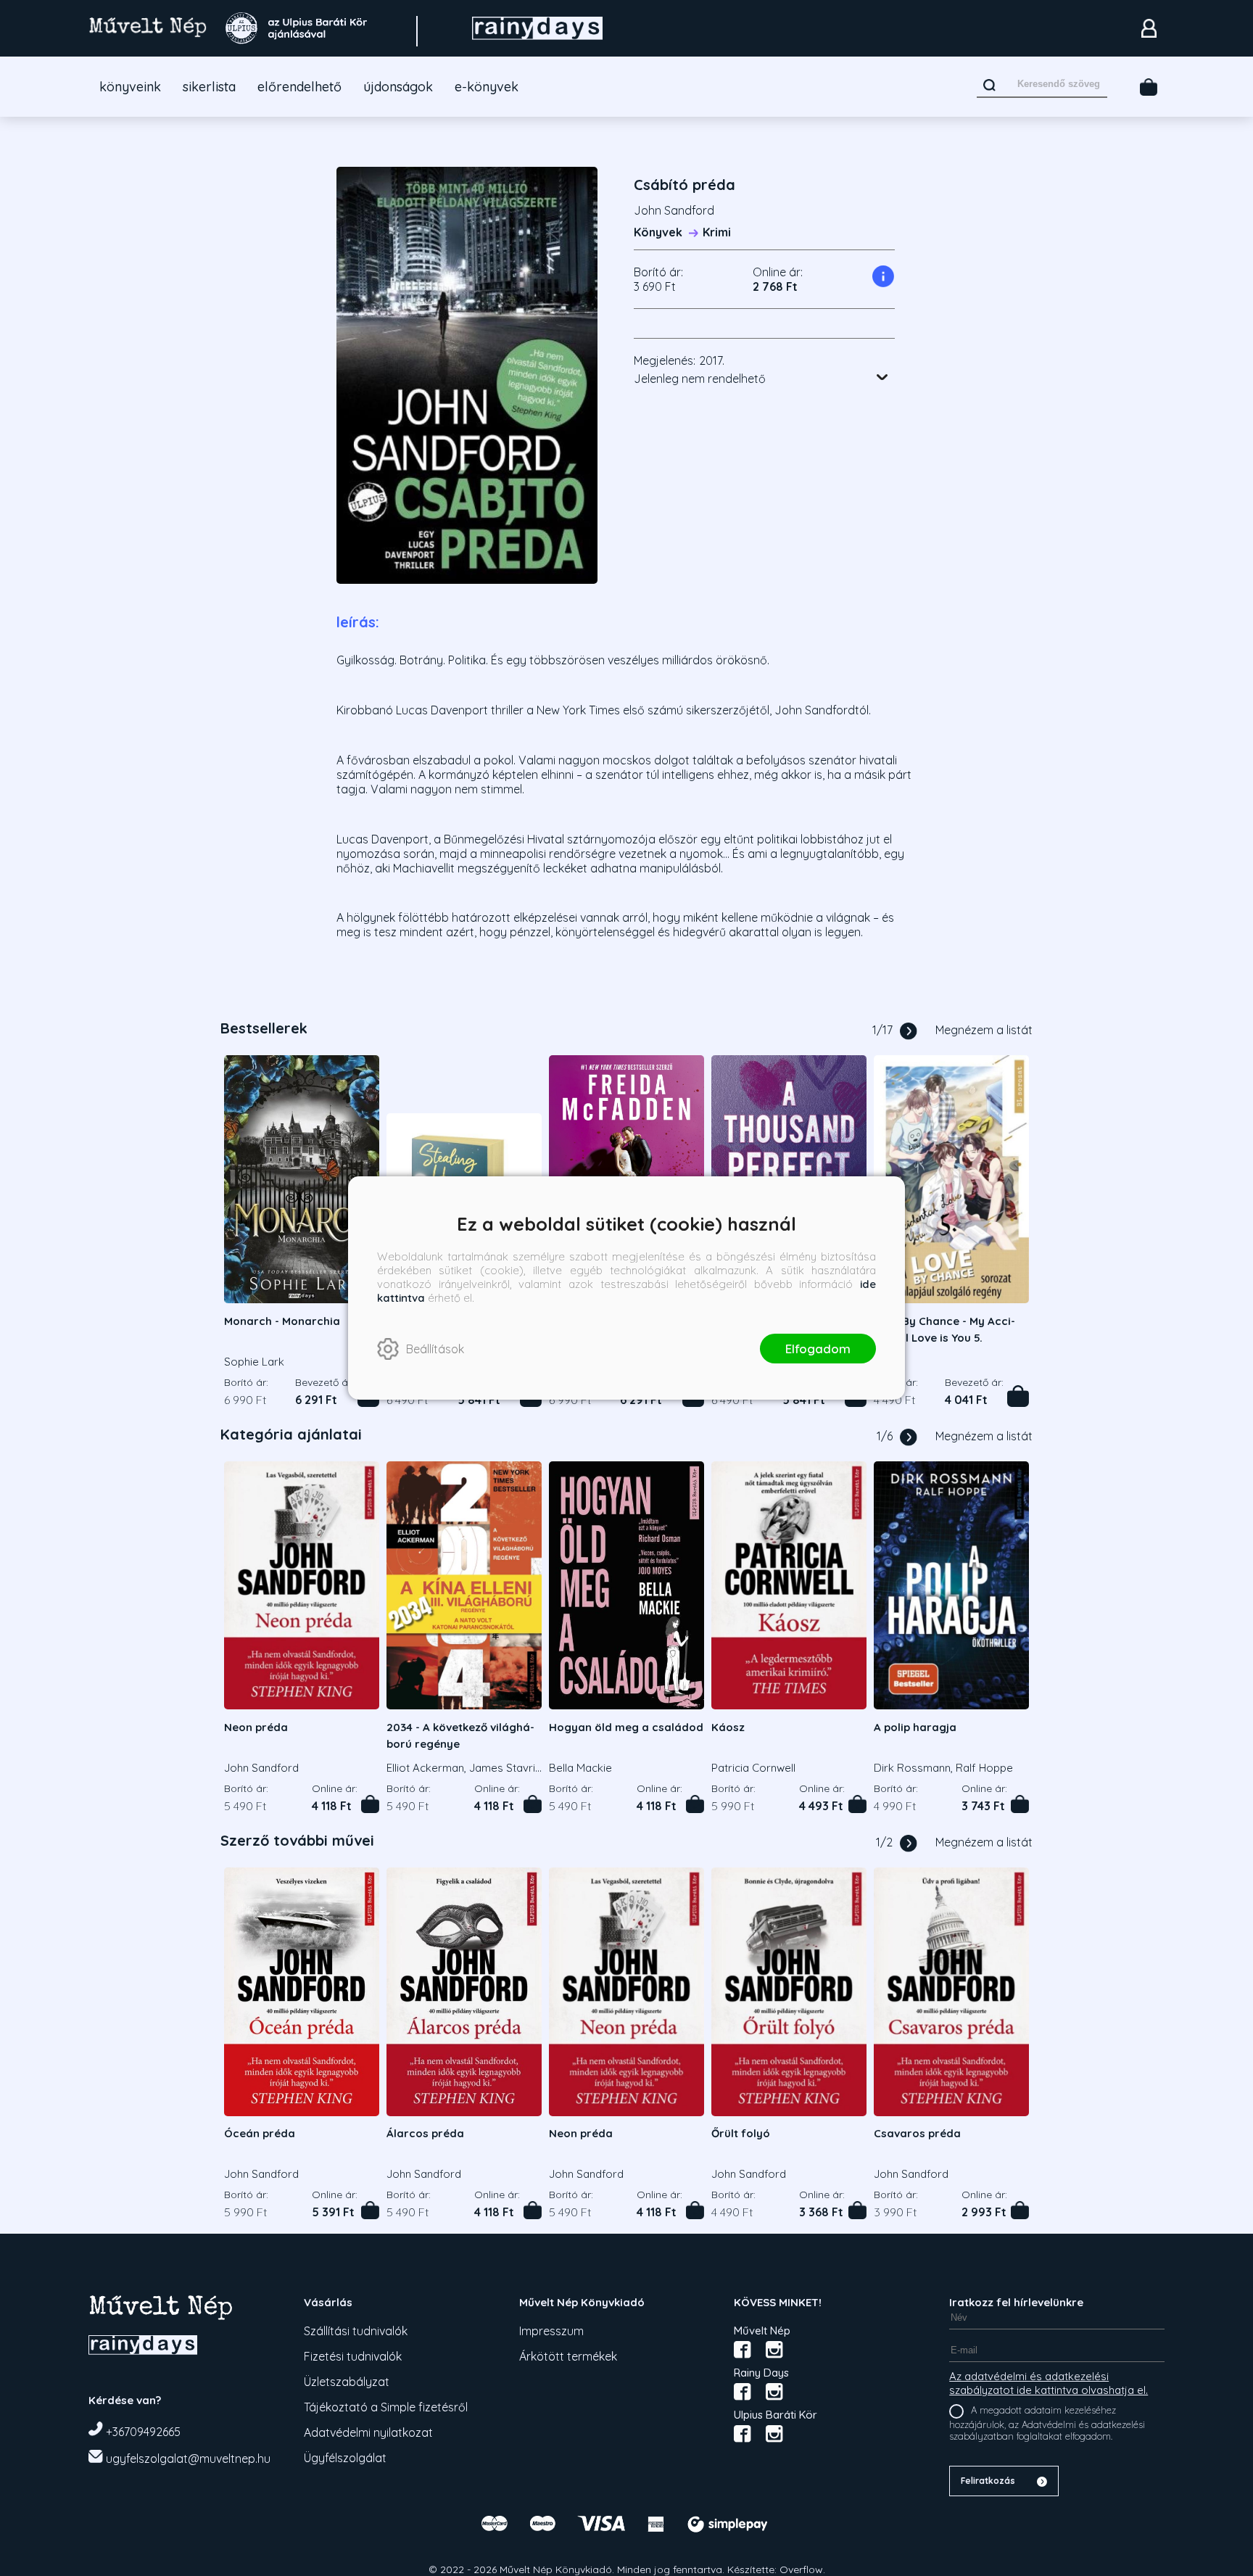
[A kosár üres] (1149, 87)
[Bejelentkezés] (1149, 28)
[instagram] (774, 2350)
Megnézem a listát (984, 1030)
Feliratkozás (988, 2481)
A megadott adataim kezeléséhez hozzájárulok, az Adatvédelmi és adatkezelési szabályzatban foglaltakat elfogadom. (1047, 2423)
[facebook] (743, 2350)
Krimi (717, 232)
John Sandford (674, 210)
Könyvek (658, 232)
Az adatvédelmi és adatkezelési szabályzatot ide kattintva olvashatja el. (1049, 2383)
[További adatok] (882, 377)
